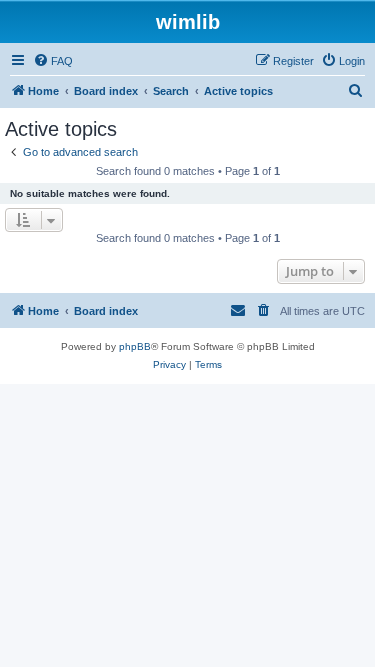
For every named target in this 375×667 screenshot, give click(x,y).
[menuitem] (53, 61)
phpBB (135, 346)
